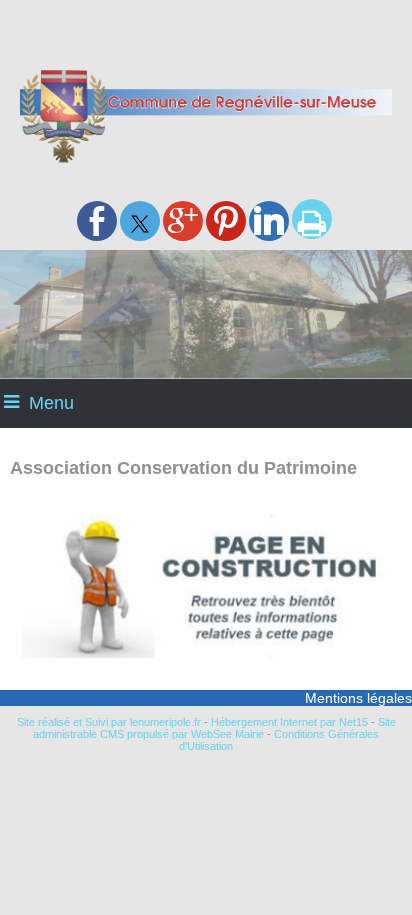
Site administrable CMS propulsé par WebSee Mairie (214, 728)
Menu (51, 403)
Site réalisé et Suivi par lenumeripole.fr (109, 722)
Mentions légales (358, 698)
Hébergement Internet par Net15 (289, 722)
